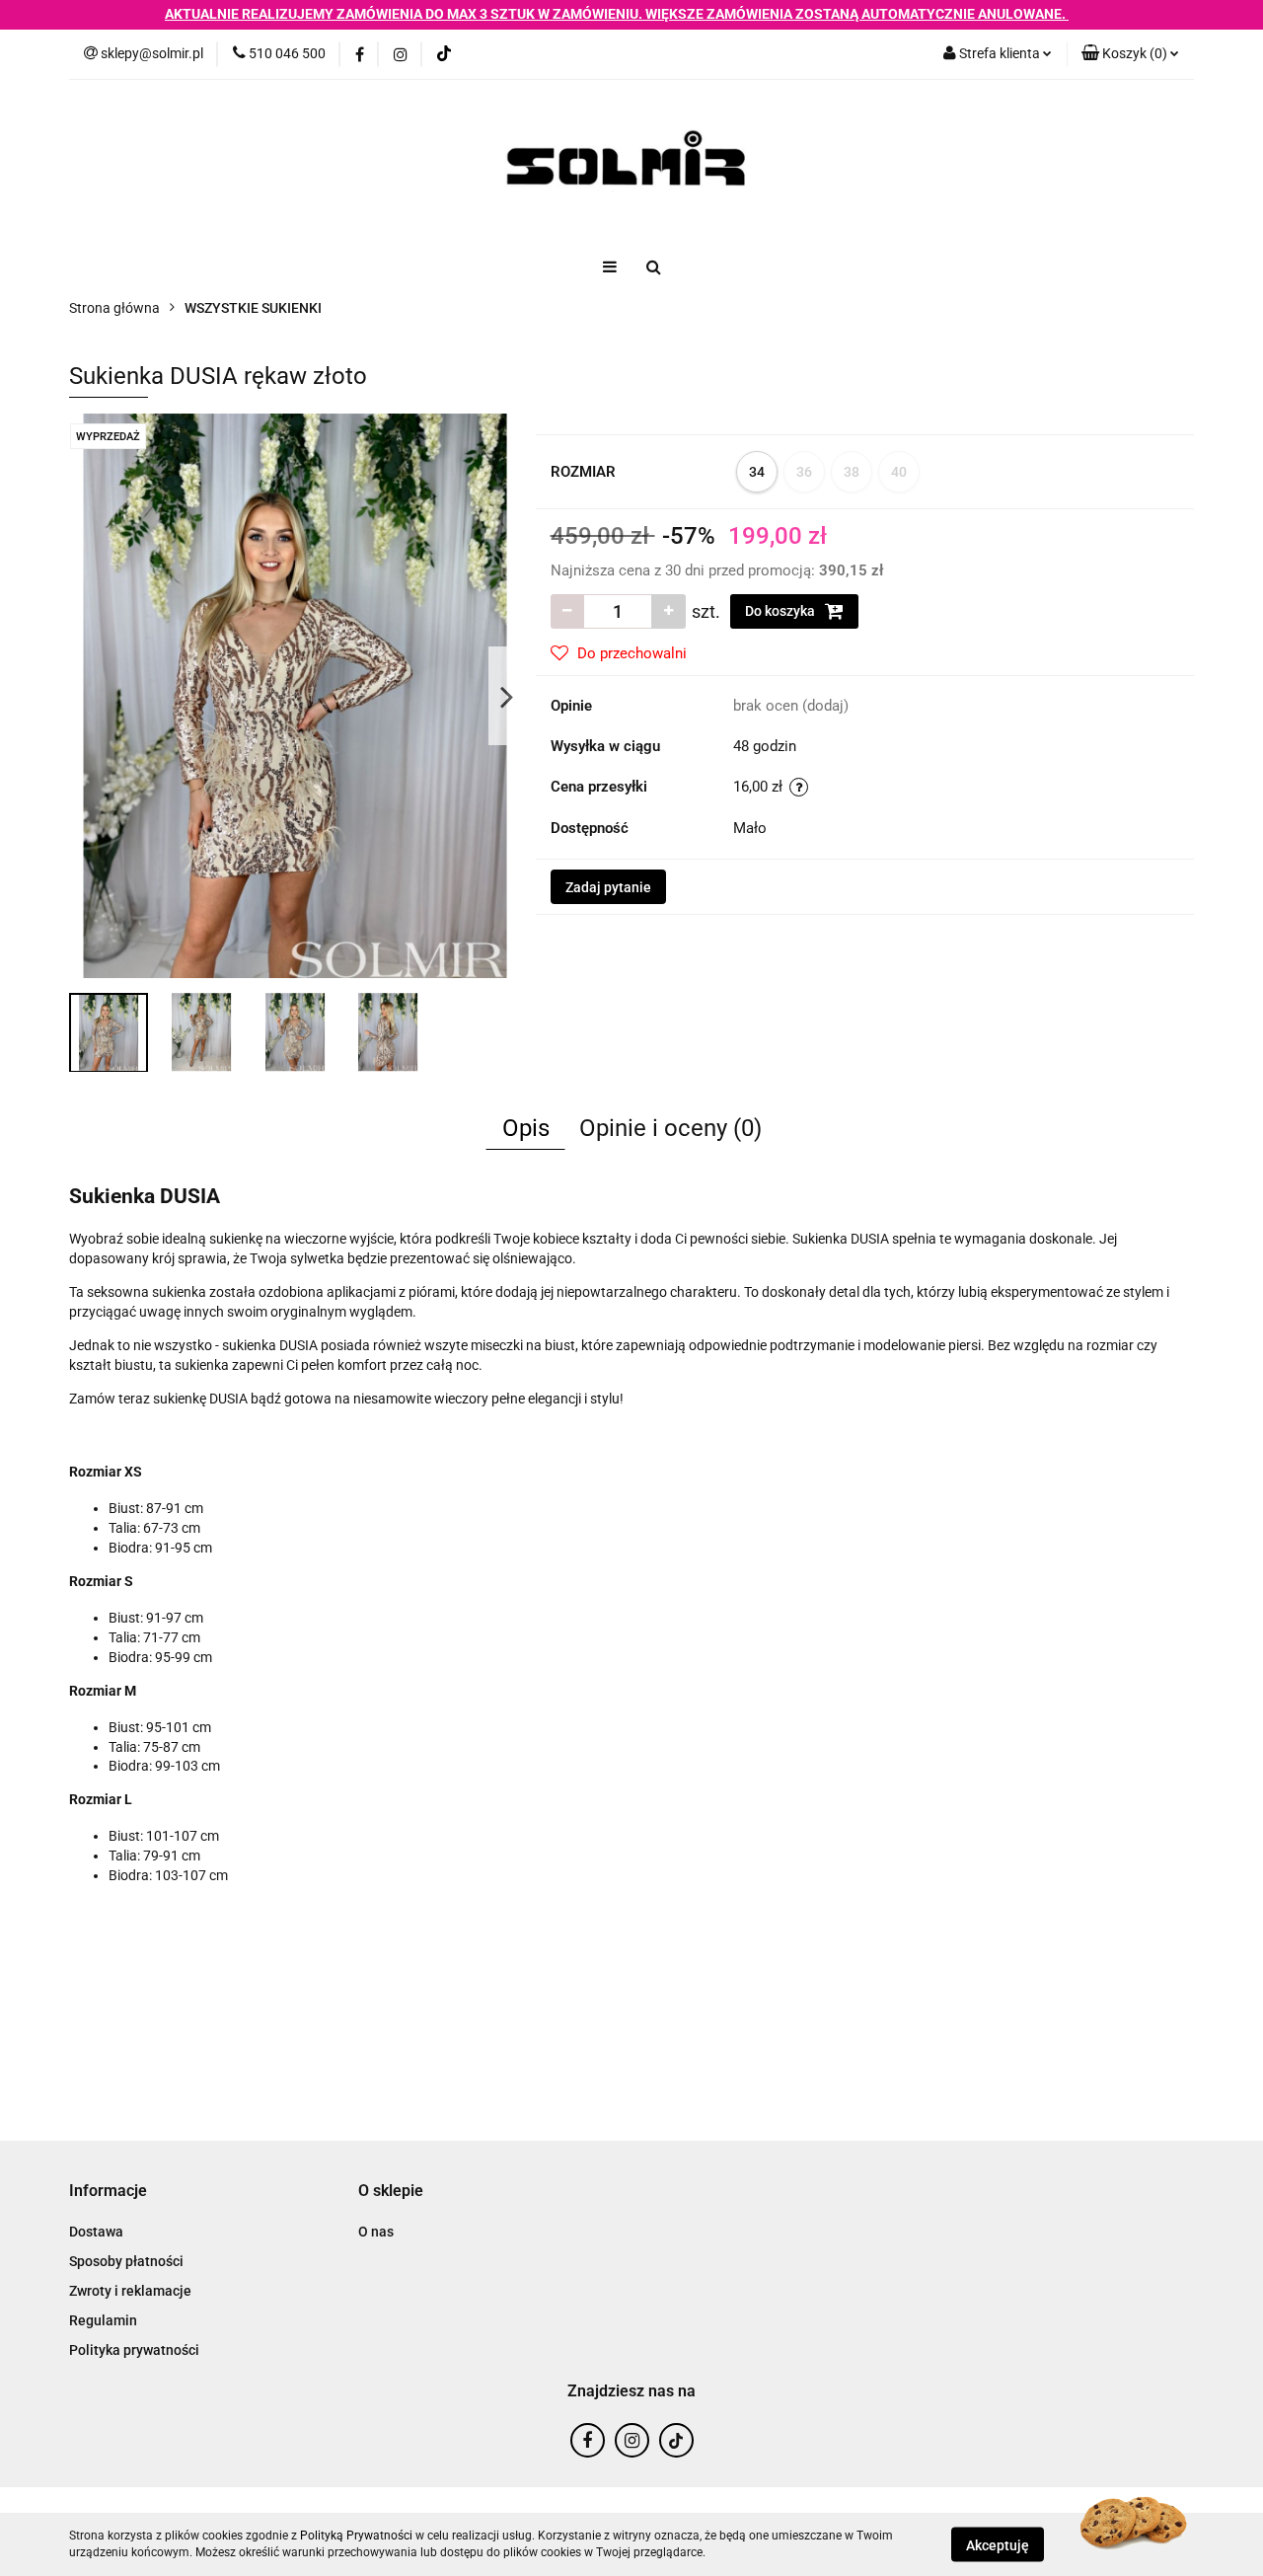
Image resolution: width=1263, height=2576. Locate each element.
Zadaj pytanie (608, 887)
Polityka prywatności (134, 2350)
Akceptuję (998, 2544)
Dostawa (96, 2232)
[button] (1130, 54)
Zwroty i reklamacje (130, 2291)
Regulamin (103, 2320)
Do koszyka (781, 611)
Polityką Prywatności (356, 2536)
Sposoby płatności (126, 2261)
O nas (376, 2232)
